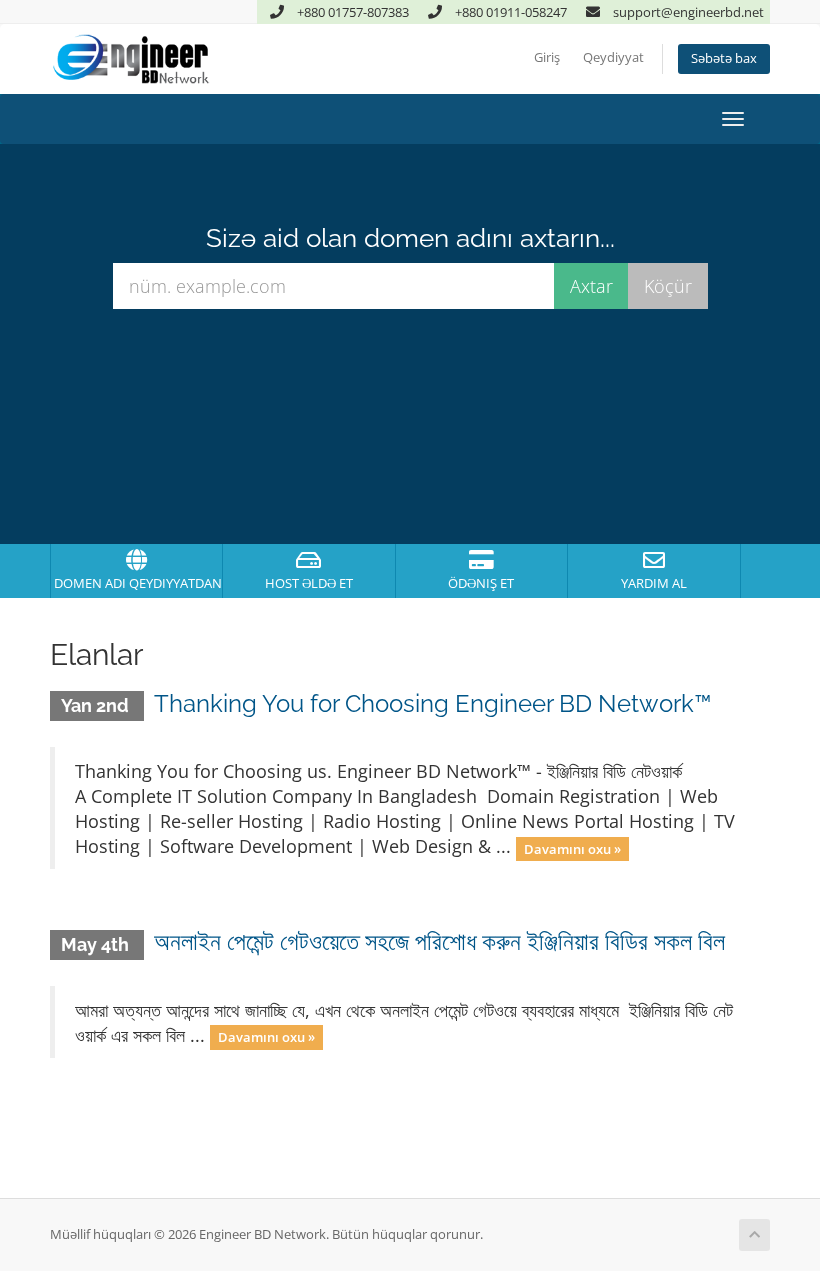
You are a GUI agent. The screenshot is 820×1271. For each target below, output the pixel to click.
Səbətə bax (724, 58)
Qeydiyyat (613, 57)
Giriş (547, 57)
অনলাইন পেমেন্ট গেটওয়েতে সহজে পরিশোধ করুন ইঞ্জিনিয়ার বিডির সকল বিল (439, 941)
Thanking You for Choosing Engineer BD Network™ (432, 703)
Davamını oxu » (572, 848)
